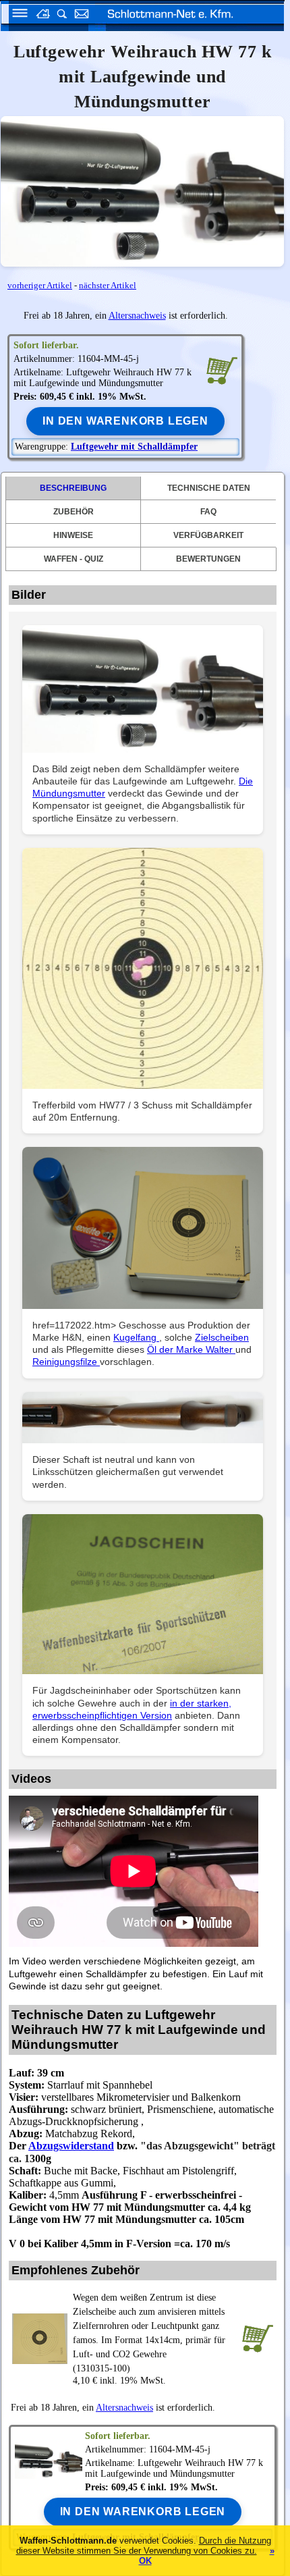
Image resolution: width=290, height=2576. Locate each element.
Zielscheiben (222, 1337)
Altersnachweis (137, 316)
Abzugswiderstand (71, 2146)
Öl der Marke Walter (191, 1349)
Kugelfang (136, 1337)
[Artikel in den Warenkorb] (222, 370)
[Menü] (16, 15)
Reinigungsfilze (66, 1362)
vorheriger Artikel (40, 285)
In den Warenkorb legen (125, 421)
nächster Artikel (108, 285)
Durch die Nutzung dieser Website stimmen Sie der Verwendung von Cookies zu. (144, 2546)
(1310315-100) (149, 2333)
